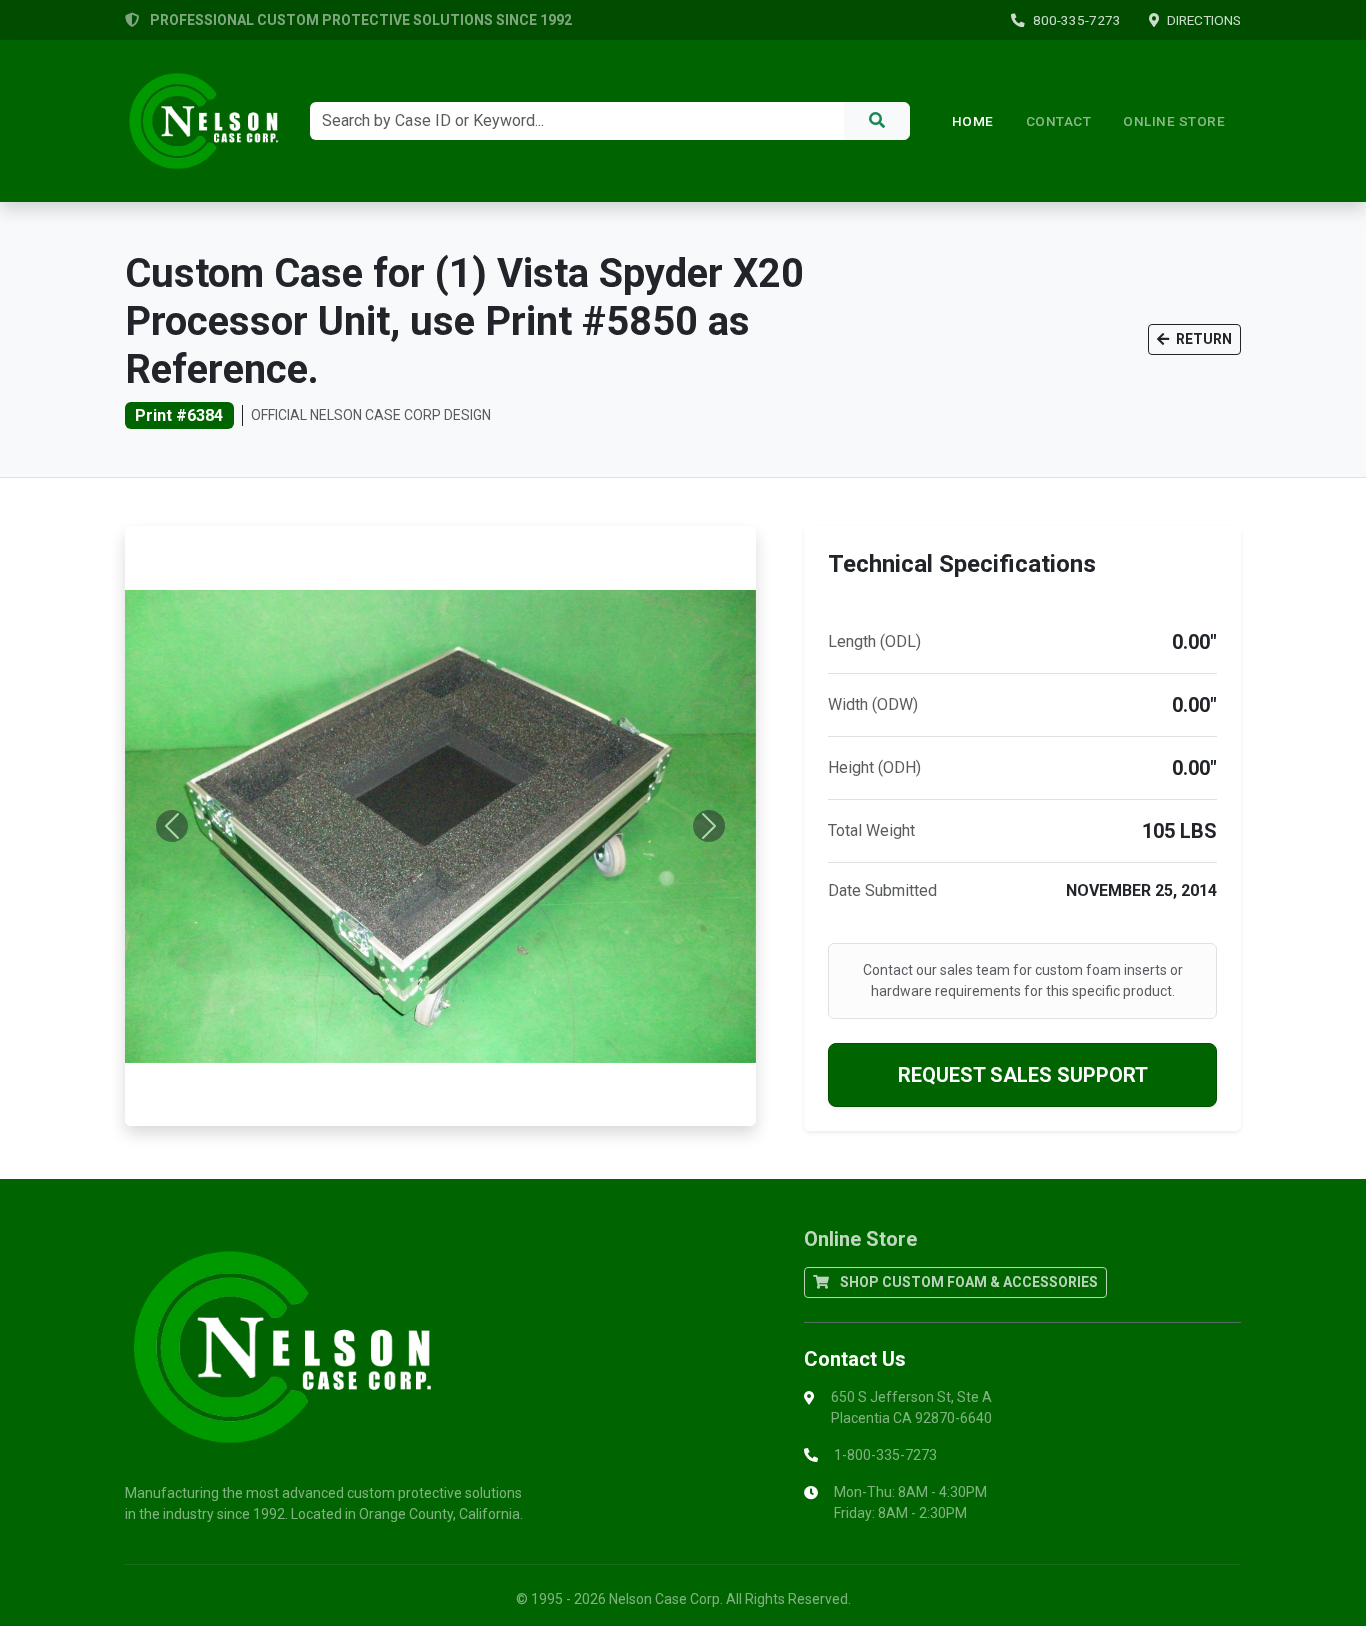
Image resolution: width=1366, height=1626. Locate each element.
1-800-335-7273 (885, 1455)
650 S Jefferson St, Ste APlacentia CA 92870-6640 (911, 1407)
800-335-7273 (1077, 20)
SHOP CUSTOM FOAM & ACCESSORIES (967, 1282)
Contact (1059, 121)
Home (973, 121)
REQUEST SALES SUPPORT (1023, 1075)
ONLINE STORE (1174, 121)
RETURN (1202, 339)
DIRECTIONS (1204, 20)
